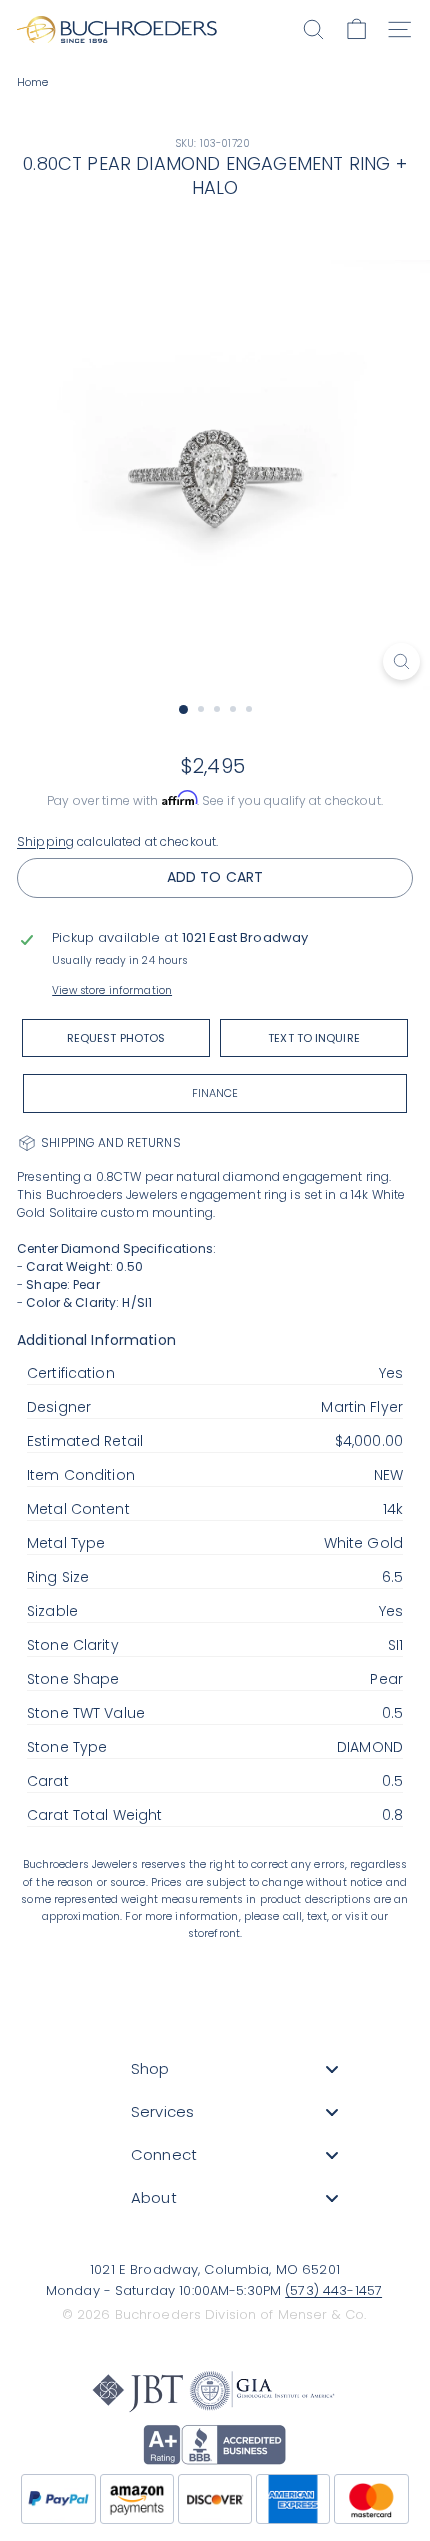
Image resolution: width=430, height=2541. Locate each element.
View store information (112, 990)
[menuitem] (235, 2068)
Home (33, 82)
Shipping (45, 841)
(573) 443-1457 (333, 2290)
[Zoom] (401, 661)
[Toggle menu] (332, 2068)
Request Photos (116, 1038)
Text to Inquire (314, 1038)
